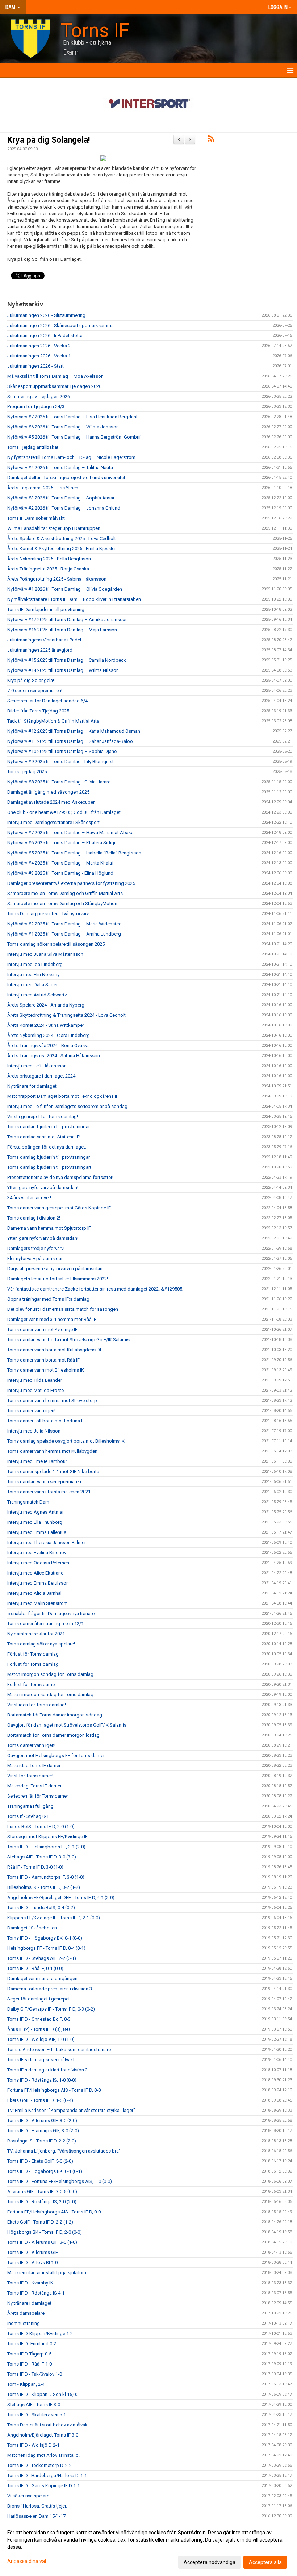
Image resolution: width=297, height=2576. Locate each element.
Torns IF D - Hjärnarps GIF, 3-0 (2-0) (43, 2131)
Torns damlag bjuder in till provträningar (49, 1127)
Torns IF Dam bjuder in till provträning (46, 609)
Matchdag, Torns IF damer (34, 1786)
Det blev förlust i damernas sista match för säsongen (63, 1309)
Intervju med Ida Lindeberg (35, 964)
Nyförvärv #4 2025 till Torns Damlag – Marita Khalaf (60, 863)
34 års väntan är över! (29, 1198)
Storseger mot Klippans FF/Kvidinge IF (47, 1837)
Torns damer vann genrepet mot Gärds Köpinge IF (59, 1208)
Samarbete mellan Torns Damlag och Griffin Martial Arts (65, 893)
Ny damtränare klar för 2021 (36, 1634)
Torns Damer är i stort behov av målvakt (48, 2425)
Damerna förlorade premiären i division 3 (50, 1989)
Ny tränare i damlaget (29, 2303)
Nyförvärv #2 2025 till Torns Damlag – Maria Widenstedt (65, 924)
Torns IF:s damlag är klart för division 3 (47, 2070)
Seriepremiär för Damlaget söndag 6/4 (47, 701)
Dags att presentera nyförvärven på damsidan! (55, 1269)
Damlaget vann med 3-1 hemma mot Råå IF (52, 1319)
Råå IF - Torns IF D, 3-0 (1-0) (35, 1867)
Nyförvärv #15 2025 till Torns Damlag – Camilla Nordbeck (67, 660)
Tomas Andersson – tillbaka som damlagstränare (59, 2050)
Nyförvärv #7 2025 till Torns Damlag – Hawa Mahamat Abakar (71, 833)
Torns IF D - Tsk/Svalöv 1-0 (35, 2374)
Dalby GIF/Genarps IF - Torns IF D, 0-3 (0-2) (51, 2009)
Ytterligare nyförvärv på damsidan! (43, 1187)
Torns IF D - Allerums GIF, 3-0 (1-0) (42, 2242)
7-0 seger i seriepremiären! (35, 691)
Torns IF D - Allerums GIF (33, 2252)
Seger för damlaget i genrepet (39, 1999)
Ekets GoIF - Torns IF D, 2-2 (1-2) (40, 2222)
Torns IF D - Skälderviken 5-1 (37, 2415)
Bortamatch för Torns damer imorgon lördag (53, 1735)
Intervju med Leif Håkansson (37, 1066)
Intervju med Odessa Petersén (38, 1563)
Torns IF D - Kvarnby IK (30, 2283)
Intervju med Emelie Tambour (37, 1461)
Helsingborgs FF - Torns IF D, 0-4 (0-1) (46, 1948)
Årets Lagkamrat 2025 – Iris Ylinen (43, 488)
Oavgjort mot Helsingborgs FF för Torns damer (56, 1755)
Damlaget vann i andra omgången (42, 1979)
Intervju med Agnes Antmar (35, 1512)
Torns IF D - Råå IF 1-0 (30, 2364)
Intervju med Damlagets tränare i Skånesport (53, 822)
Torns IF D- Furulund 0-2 (32, 2344)
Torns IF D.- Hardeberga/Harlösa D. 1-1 (47, 2475)
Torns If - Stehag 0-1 (28, 1816)
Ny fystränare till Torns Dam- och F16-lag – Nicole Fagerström (71, 457)
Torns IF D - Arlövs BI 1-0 (32, 2263)
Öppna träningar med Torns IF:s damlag (48, 1299)
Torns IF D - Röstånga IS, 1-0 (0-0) (42, 2080)
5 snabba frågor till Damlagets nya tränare (51, 1613)
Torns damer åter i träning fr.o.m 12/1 (45, 1624)
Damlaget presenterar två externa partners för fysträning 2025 (71, 883)
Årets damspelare (26, 2313)
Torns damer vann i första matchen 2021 (49, 1492)
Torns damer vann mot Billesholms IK (46, 1370)
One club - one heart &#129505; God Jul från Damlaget (64, 812)
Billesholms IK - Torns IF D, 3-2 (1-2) (44, 1887)
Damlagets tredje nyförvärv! (36, 1248)
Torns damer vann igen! (31, 1411)
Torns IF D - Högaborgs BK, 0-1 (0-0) (45, 1938)
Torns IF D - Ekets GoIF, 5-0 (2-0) (40, 2161)
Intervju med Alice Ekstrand (35, 1573)
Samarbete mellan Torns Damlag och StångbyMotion (62, 904)
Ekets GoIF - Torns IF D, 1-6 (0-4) (40, 2100)
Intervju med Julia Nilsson (34, 1431)
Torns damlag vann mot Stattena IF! (44, 1137)
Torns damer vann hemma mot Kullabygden (52, 1451)
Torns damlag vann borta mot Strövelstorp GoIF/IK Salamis (68, 1340)
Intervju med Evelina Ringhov (37, 1553)
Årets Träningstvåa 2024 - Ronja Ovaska (49, 1046)
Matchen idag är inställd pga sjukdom (47, 2273)
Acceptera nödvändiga (210, 2562)
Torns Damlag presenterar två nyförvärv (48, 914)
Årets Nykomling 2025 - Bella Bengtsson (49, 559)
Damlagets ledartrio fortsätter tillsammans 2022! (58, 1279)
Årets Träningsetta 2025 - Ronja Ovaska (48, 569)
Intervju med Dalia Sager (32, 985)
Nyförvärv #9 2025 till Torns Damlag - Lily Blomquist (60, 762)
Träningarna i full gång (30, 1806)
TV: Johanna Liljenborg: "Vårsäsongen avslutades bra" (64, 2151)
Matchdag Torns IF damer (34, 1766)
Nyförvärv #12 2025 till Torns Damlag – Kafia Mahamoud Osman (74, 731)
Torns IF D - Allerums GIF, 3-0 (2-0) (42, 2121)
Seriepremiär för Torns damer (38, 1796)
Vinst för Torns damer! (30, 1776)
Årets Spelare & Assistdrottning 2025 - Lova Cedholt (62, 538)
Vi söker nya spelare (28, 2496)
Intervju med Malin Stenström (37, 1603)
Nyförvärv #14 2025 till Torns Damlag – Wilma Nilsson (63, 670)
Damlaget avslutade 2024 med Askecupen (51, 802)
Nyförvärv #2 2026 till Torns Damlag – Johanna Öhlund (64, 508)
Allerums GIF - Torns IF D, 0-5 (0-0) (42, 2192)
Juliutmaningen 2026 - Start (35, 366)
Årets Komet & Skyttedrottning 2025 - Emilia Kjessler (62, 549)
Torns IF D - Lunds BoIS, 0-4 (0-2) (41, 1908)
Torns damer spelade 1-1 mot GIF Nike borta (53, 1471)
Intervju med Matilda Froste (35, 1390)
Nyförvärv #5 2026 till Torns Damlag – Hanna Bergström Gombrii (74, 437)
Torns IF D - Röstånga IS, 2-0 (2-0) (42, 2202)
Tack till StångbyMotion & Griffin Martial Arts (53, 721)
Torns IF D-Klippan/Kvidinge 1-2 (40, 2334)
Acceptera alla (265, 2562)
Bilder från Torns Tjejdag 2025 (38, 711)
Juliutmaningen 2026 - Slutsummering (46, 315)
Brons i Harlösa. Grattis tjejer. (37, 2506)
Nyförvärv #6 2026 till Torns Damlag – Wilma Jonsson (63, 427)
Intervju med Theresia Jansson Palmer (47, 1542)
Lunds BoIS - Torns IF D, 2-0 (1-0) (41, 1826)
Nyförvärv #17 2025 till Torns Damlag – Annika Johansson (68, 620)
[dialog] (148, 2547)
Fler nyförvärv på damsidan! (36, 1258)
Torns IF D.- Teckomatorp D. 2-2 (39, 2465)
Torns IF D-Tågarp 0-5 (29, 2354)
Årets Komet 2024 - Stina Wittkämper (46, 1025)
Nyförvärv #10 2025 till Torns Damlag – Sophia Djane (62, 751)
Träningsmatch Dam (28, 1502)
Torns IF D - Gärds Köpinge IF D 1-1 (43, 2486)
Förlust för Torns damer (32, 1684)
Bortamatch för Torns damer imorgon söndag (55, 1715)
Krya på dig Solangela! (49, 140)
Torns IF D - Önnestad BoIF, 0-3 (39, 2019)
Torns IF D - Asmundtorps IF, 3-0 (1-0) (46, 1877)
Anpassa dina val (27, 2561)
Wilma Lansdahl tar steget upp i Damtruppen (54, 528)
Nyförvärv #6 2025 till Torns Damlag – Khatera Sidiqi (61, 843)
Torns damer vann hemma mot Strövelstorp (52, 1400)
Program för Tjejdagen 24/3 (36, 407)
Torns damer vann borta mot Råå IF (43, 1360)
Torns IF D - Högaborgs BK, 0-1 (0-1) (45, 2171)
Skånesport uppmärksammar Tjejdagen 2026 (54, 386)
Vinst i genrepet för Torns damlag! (43, 1116)
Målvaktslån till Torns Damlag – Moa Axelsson (55, 376)
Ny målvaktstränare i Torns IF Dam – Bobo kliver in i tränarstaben (74, 599)
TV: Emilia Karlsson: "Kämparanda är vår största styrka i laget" (71, 2110)
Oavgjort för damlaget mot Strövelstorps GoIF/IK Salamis (67, 1725)
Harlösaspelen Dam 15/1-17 (36, 2516)
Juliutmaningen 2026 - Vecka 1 (39, 356)
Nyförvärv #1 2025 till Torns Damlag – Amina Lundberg (64, 934)
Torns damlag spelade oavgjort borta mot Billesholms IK (66, 1441)
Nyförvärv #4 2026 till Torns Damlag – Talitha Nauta (60, 467)
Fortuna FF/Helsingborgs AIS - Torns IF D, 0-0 (54, 2090)
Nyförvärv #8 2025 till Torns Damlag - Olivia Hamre (59, 782)
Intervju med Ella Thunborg (35, 1522)
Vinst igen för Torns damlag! (37, 1705)
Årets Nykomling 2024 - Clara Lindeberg (49, 1035)
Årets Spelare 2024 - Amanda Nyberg (46, 1005)
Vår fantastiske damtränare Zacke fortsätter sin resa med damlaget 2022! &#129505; (95, 1289)
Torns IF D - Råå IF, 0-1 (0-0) (35, 1968)
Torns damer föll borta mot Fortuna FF (47, 1421)
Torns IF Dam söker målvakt (36, 518)
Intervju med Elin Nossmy (33, 975)
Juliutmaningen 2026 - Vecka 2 (39, 346)
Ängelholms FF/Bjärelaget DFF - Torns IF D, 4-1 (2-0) (61, 1897)
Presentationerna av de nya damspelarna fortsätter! (60, 1177)
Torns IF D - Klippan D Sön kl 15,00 (43, 2394)
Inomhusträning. (24, 2323)
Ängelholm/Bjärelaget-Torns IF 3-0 (43, 2435)
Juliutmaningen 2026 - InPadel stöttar (46, 336)
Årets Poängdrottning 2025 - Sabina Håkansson (57, 579)
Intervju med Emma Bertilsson (38, 1583)
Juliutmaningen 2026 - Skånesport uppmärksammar (61, 325)
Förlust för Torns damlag (33, 1654)
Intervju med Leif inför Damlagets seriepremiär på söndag (67, 1106)
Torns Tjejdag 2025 (27, 772)
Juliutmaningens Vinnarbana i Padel (44, 640)
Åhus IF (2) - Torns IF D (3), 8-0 (38, 2029)
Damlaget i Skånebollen (32, 1928)
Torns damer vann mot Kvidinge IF (42, 1329)
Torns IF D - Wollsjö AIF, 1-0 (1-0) (41, 2039)
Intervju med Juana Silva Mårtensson (45, 954)
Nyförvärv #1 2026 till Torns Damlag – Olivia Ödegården (65, 589)
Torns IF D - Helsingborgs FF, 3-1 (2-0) (46, 1847)
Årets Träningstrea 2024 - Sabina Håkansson (54, 1056)
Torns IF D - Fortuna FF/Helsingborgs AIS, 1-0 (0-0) (60, 2181)
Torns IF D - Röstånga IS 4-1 (36, 2293)
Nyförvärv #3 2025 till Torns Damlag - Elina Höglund (60, 873)
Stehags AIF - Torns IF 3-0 (34, 2404)
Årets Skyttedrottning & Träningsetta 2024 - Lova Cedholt (66, 1015)
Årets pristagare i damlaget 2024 (41, 1076)
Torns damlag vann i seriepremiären (44, 1482)
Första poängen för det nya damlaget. (47, 1147)
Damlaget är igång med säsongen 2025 (48, 792)
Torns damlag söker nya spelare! (41, 1644)
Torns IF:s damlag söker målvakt (41, 2060)
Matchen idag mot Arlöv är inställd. (43, 2455)
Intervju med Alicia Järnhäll (35, 1593)
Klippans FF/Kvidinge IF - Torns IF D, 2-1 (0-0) (54, 1918)
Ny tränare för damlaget (32, 1086)
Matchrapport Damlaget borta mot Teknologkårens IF (63, 1096)
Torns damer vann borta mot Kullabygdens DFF (56, 1350)
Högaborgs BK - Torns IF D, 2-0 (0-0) (45, 2232)
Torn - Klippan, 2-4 (26, 2384)
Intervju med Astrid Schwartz (37, 995)
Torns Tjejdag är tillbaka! (33, 447)
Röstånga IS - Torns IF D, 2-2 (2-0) (42, 2141)
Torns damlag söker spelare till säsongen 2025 (56, 944)
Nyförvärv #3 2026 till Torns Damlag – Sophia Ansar (61, 498)
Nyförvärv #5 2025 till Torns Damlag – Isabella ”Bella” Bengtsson (74, 853)
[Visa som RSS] (211, 140)
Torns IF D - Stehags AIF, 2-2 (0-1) (42, 1958)
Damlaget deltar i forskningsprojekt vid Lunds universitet (66, 478)
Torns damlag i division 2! (34, 1218)
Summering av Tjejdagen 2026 (39, 396)
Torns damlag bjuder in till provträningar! (49, 1167)
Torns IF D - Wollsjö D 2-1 (33, 2445)
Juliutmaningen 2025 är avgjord (40, 650)
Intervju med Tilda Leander (35, 1380)
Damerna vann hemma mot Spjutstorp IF (49, 1228)
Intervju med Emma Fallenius (37, 1532)
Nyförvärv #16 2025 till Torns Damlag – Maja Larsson (62, 630)
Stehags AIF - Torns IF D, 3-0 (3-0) (42, 1857)
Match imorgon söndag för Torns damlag (50, 1674)
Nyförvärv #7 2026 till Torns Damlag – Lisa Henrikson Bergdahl (72, 417)
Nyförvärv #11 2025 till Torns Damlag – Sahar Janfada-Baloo (70, 741)
